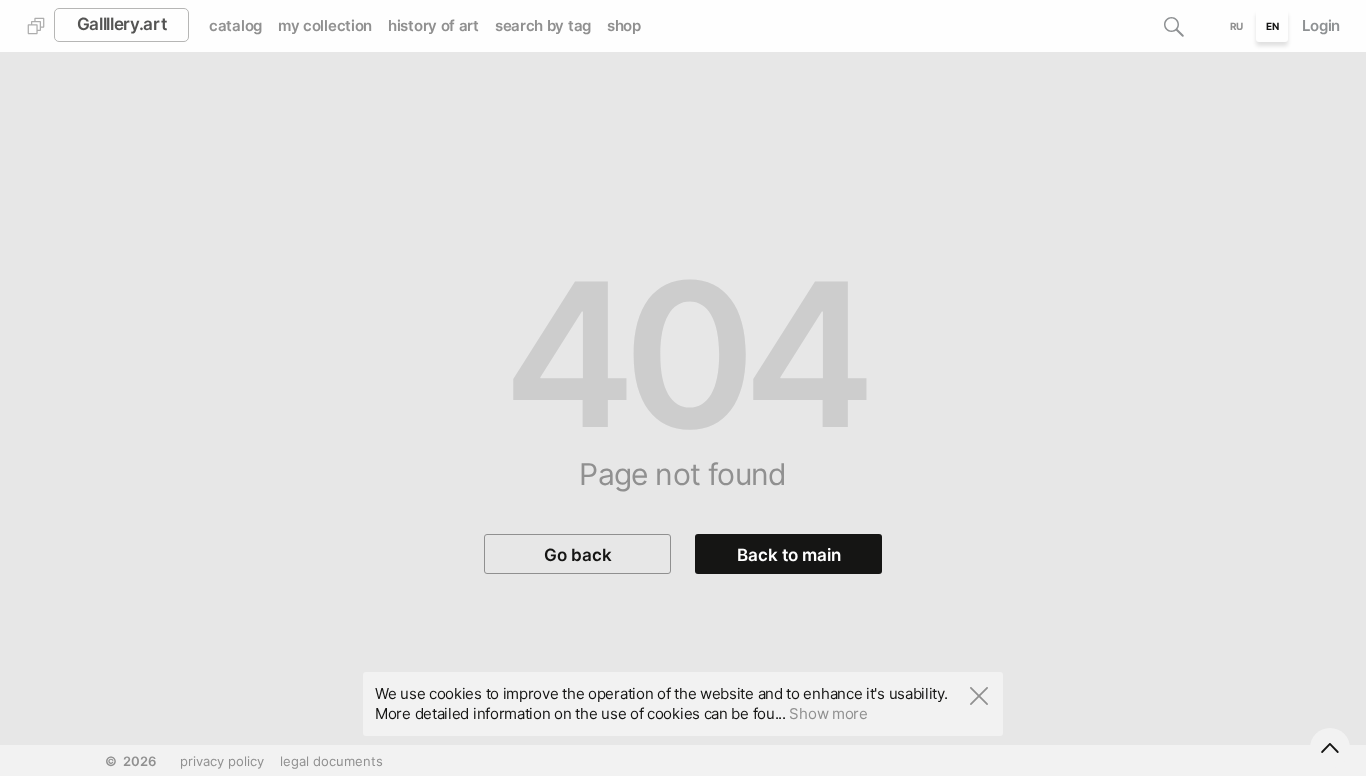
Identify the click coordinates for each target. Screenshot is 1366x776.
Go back (578, 555)
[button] (1174, 26)
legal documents (331, 761)
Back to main (789, 555)
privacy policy (222, 761)
